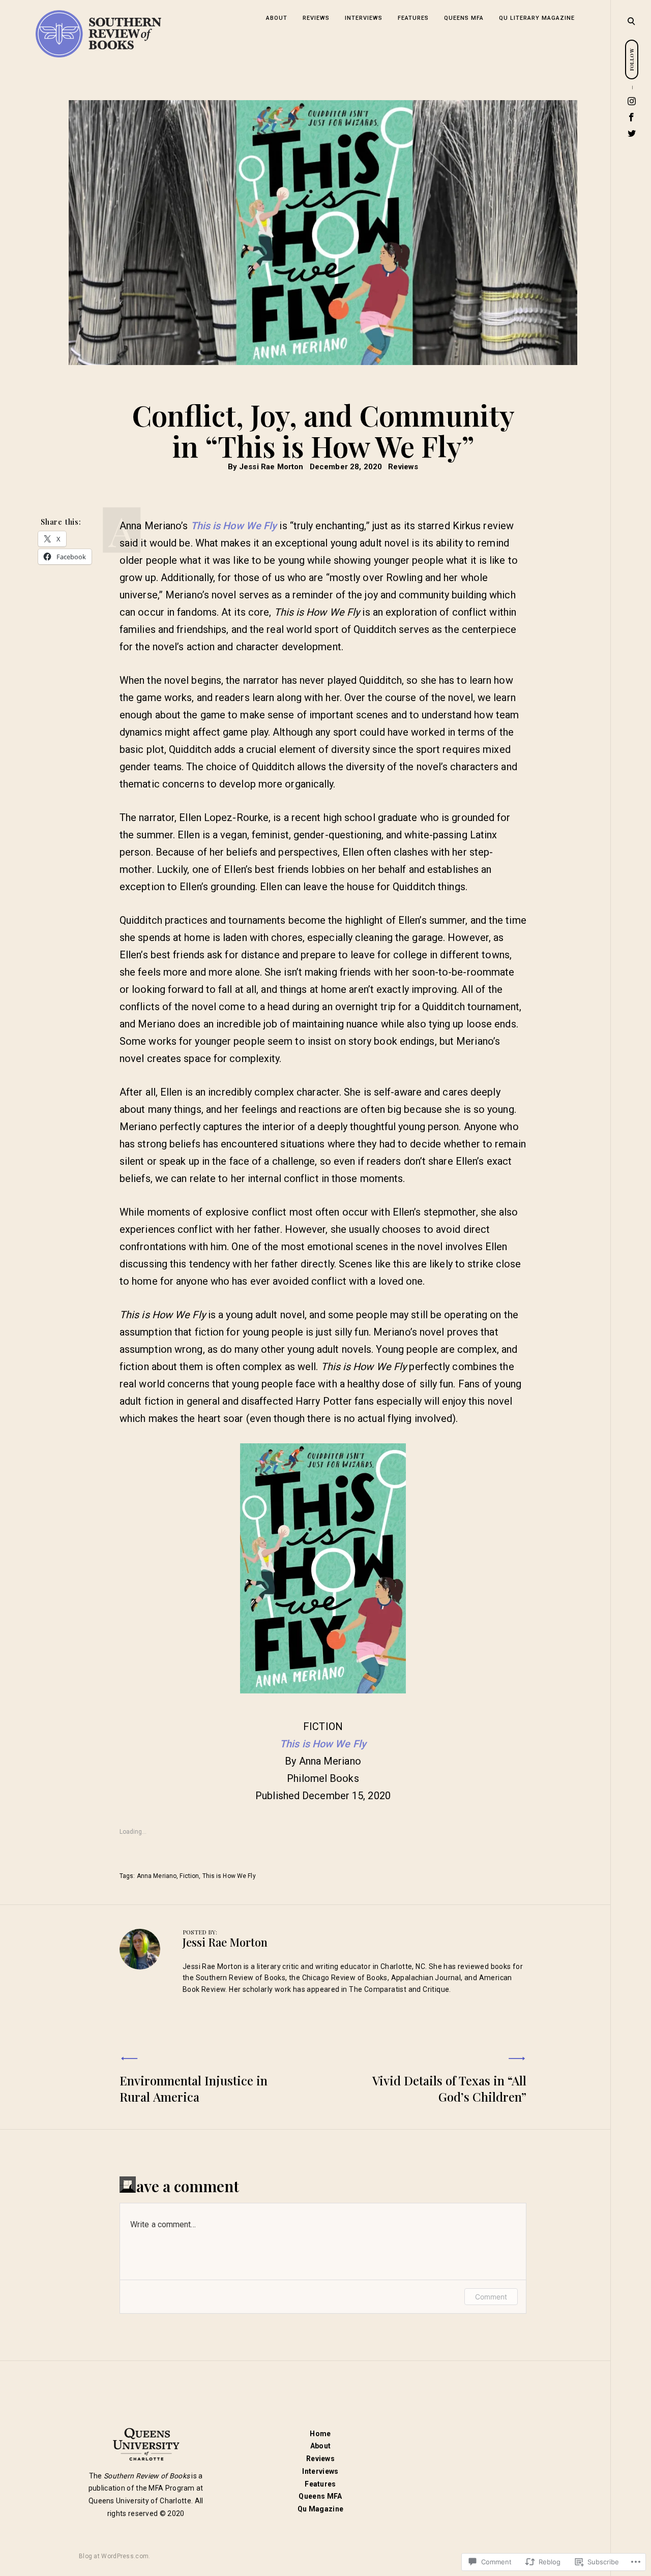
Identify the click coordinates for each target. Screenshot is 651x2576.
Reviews (316, 18)
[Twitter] (632, 133)
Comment (491, 2297)
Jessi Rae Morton (271, 467)
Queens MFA (464, 18)
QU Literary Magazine (537, 18)
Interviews (364, 18)
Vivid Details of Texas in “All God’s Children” (449, 2088)
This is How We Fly (234, 526)
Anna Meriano (157, 1876)
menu (631, 20)
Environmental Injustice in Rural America (194, 2088)
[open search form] (631, 21)
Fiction (189, 1876)
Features (413, 18)
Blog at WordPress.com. (115, 2556)
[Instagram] (632, 101)
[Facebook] (632, 117)
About (277, 18)
